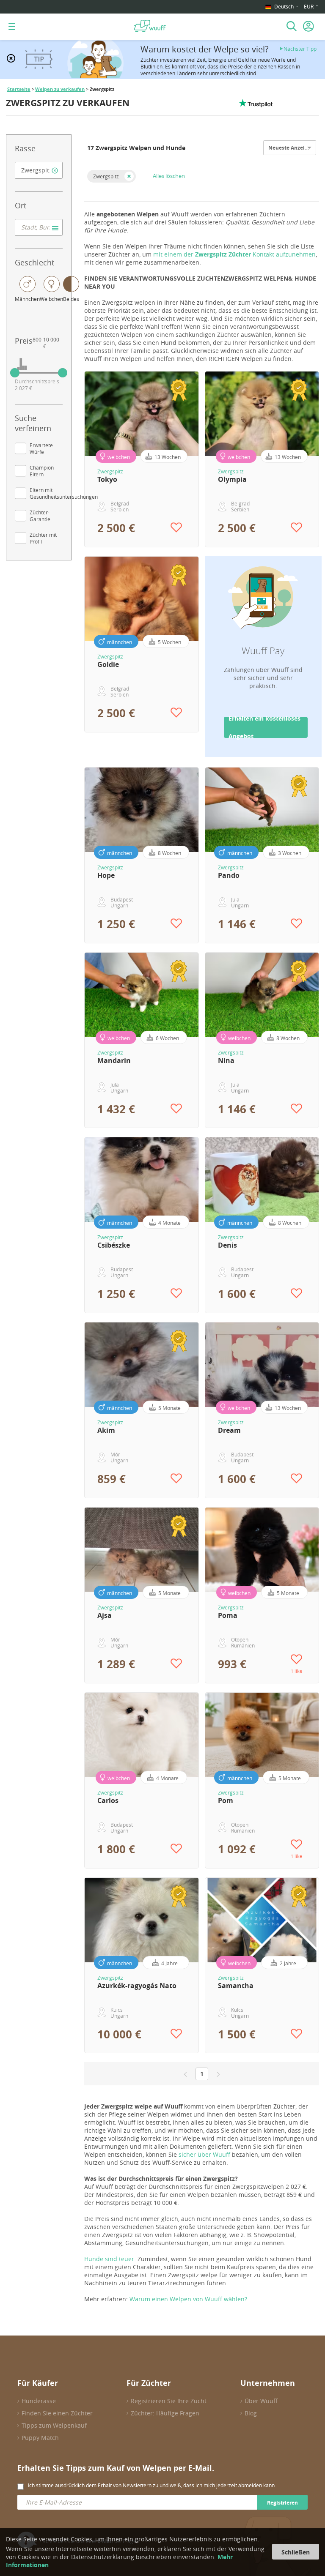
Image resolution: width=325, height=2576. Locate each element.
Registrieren (282, 2503)
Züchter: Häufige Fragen (165, 2413)
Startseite (19, 89)
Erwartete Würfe (41, 448)
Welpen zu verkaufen (60, 89)
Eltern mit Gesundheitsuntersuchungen (64, 493)
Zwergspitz (106, 176)
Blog (251, 2413)
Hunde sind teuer (109, 2259)
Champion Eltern (42, 471)
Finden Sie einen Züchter (57, 2413)
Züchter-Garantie (40, 516)
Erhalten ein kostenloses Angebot (264, 727)
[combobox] (39, 170)
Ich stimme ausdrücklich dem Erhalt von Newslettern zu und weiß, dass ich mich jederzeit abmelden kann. (152, 2485)
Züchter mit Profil (43, 538)
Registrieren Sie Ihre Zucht (169, 2401)
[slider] (15, 373)
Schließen (296, 2552)
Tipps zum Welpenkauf (54, 2425)
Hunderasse (39, 2401)
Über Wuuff (261, 2401)
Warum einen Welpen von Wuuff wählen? (188, 2299)
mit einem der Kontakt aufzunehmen (234, 254)
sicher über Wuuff (204, 2154)
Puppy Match (40, 2438)
